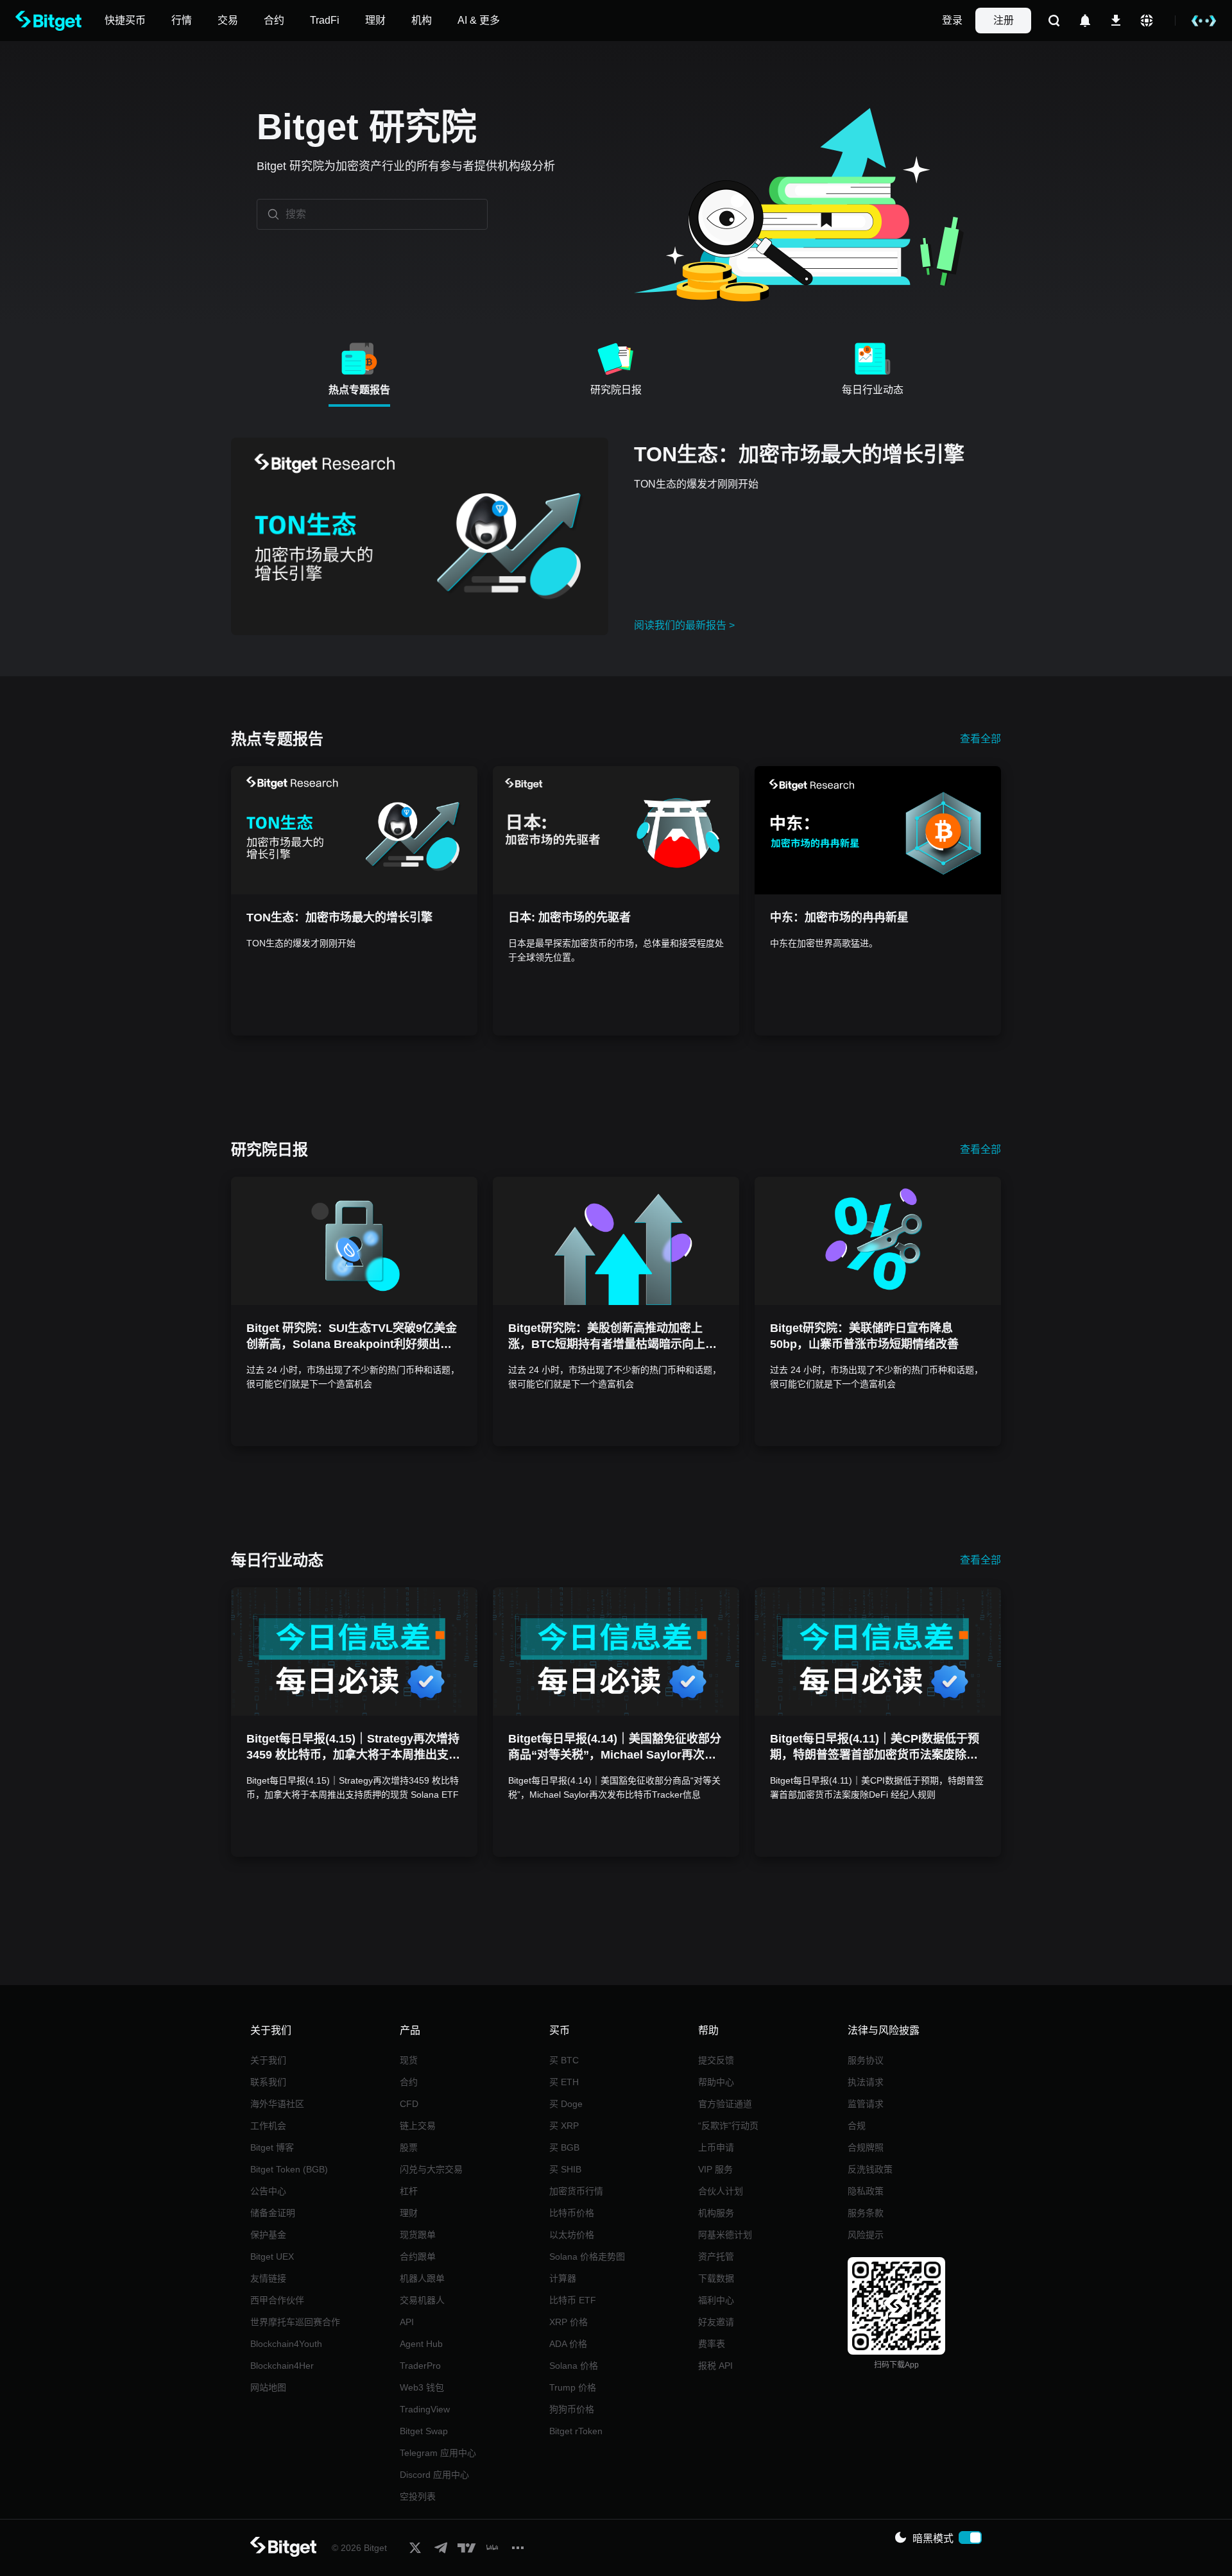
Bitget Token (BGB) (289, 2169)
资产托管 (716, 2256)
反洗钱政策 (870, 2169)
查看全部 (980, 739)
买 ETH (564, 2082)
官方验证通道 (725, 2104)
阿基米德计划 (725, 2235)
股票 (409, 2147)
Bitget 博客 (272, 2147)
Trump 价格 (573, 2387)
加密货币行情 (576, 2191)
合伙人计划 (721, 2191)
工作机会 (268, 2126)
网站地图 (268, 2387)
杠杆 (409, 2191)
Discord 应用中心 (434, 2475)
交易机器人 (422, 2300)
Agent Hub (421, 2344)
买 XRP (564, 2126)
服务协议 (866, 2060)
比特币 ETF (573, 2300)
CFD (409, 2104)
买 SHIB (565, 2169)
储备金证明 (273, 2213)
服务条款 (866, 2213)
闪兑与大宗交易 (431, 2169)
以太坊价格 (572, 2235)
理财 (409, 2213)
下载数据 (716, 2278)
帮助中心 (716, 2082)
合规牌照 (866, 2147)
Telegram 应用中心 (438, 2453)
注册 (1004, 20)
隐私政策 (866, 2191)
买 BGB (564, 2147)
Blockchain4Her (282, 2366)
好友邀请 (716, 2322)
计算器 (563, 2278)
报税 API (715, 2366)
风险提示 (866, 2235)
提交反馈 (716, 2060)
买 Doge (566, 2104)
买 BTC (564, 2060)
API (407, 2322)
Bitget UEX (272, 2256)
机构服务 (716, 2213)
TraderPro (420, 2366)
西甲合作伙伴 (277, 2300)
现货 (409, 2060)
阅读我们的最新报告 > (684, 625)
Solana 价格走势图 (587, 2256)
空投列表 (418, 2496)
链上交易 (418, 2126)
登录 (952, 20)
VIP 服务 (715, 2169)
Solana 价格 (574, 2366)
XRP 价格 (569, 2322)
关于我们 (268, 2060)
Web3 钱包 (422, 2387)
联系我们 (268, 2082)
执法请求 (866, 2082)
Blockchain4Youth (286, 2344)
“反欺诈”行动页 (728, 2126)
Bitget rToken (576, 2431)
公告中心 (268, 2191)
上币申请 (716, 2147)
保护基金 (268, 2235)
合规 (857, 2126)
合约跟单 (418, 2256)
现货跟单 (418, 2235)
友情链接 (268, 2278)
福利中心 (716, 2300)
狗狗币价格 (572, 2409)
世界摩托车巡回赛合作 (295, 2322)
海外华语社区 (277, 2104)
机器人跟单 (422, 2278)
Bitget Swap (424, 2431)
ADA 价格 (568, 2344)
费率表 (712, 2344)
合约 (409, 2082)
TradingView (425, 2409)
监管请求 (866, 2104)
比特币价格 (572, 2213)
